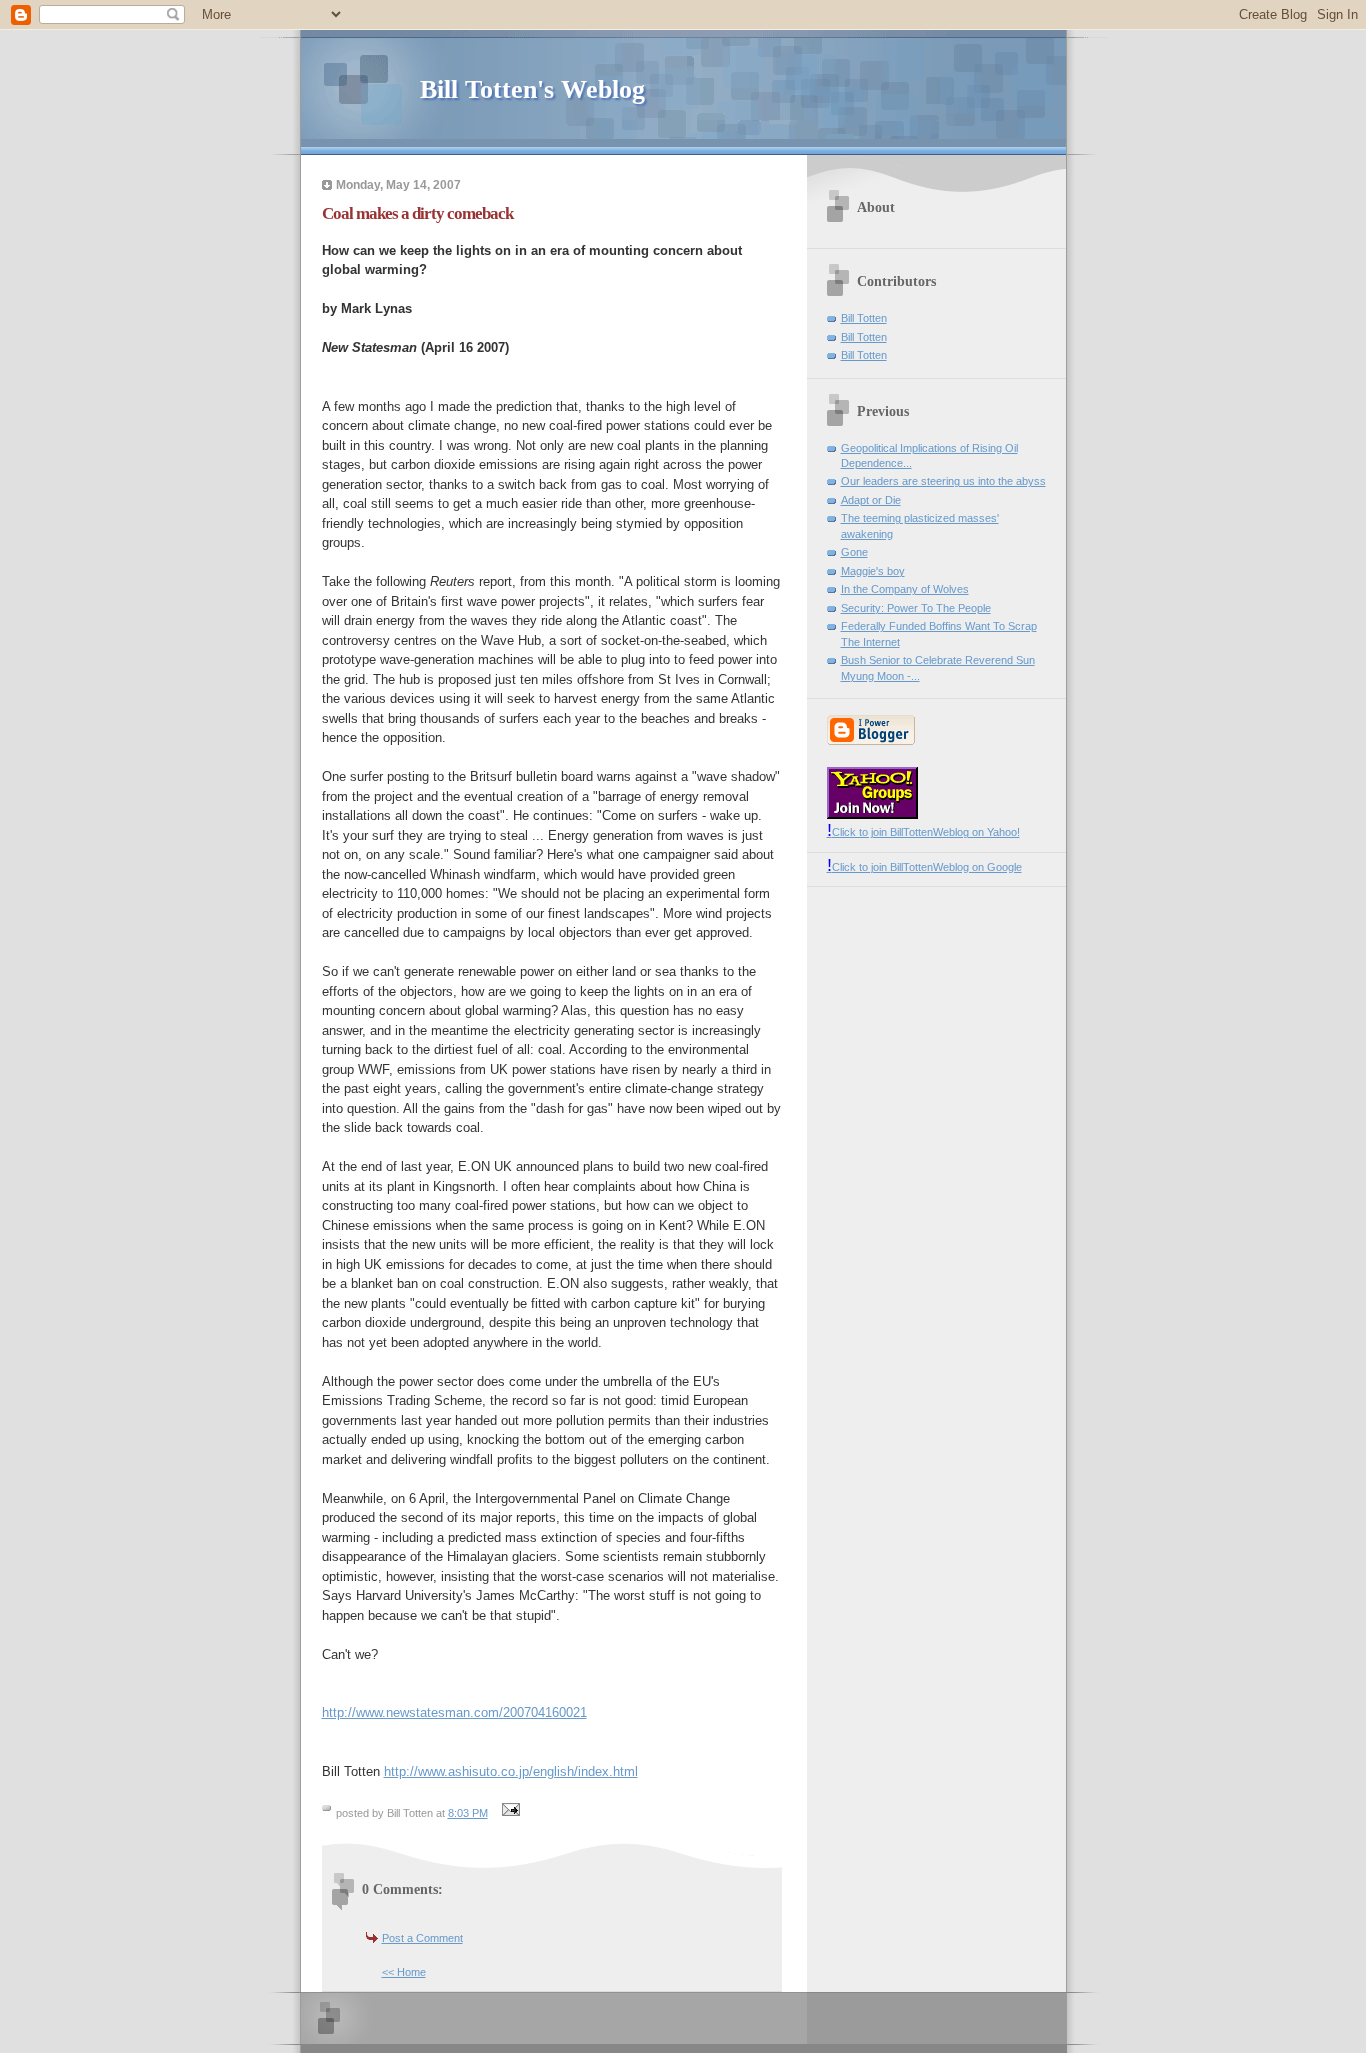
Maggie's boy (873, 571)
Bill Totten (864, 318)
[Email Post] (509, 1813)
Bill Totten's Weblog (532, 89)
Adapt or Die (871, 500)
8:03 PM (468, 1813)
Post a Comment (422, 1938)
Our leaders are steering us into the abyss (943, 481)
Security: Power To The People (916, 608)
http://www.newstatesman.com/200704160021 (454, 1712)
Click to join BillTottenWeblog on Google (924, 867)
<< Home (404, 1972)
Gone (854, 552)
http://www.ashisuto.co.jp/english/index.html (511, 1771)
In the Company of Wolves (905, 589)
